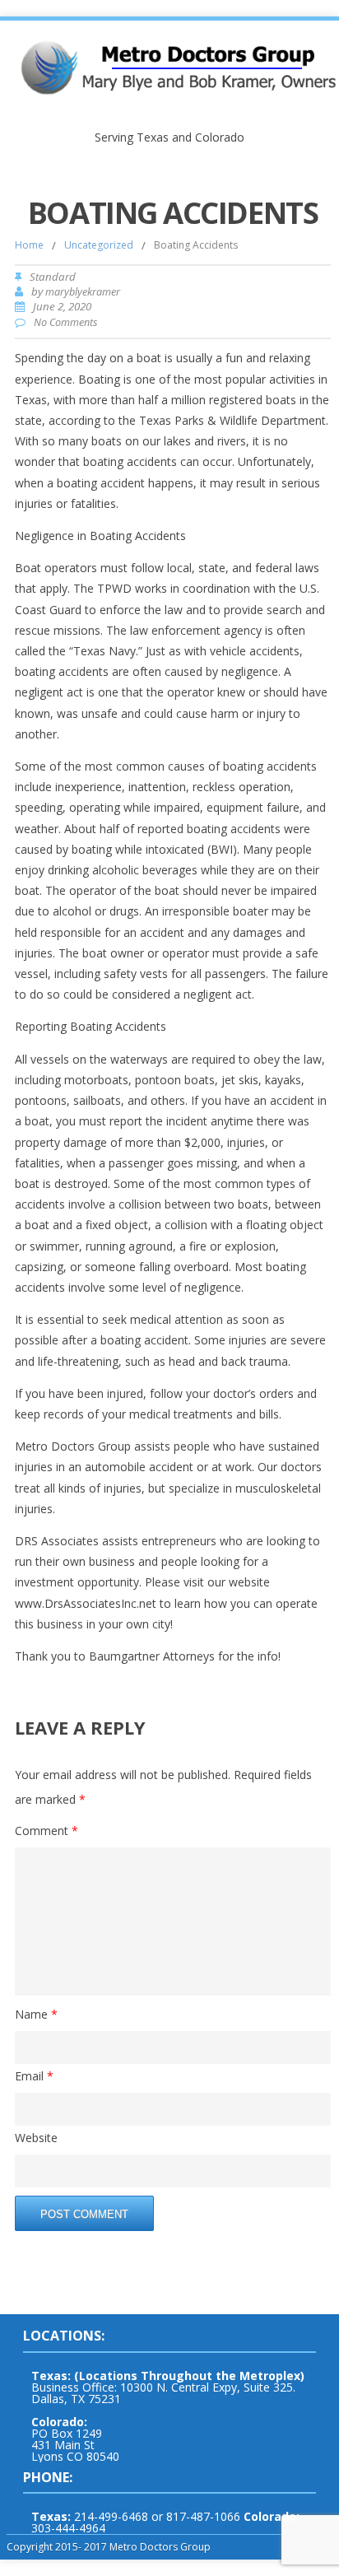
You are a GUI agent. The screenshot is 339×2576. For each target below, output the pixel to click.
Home (29, 245)
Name (36, 2014)
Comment (46, 1831)
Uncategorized (99, 245)
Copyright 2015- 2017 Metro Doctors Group (109, 2547)
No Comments (65, 322)
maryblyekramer (83, 292)
